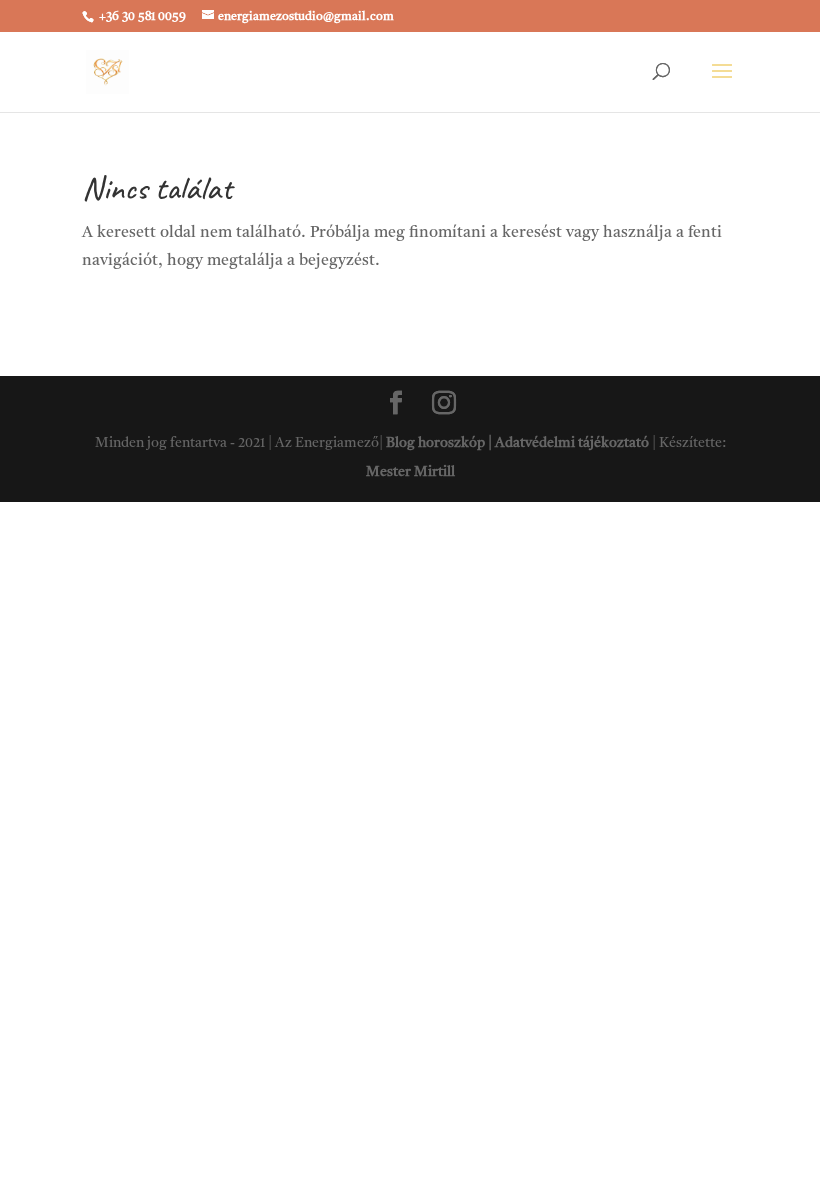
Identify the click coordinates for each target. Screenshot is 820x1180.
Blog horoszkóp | (440, 443)
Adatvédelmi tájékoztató (572, 443)
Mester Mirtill (410, 472)
